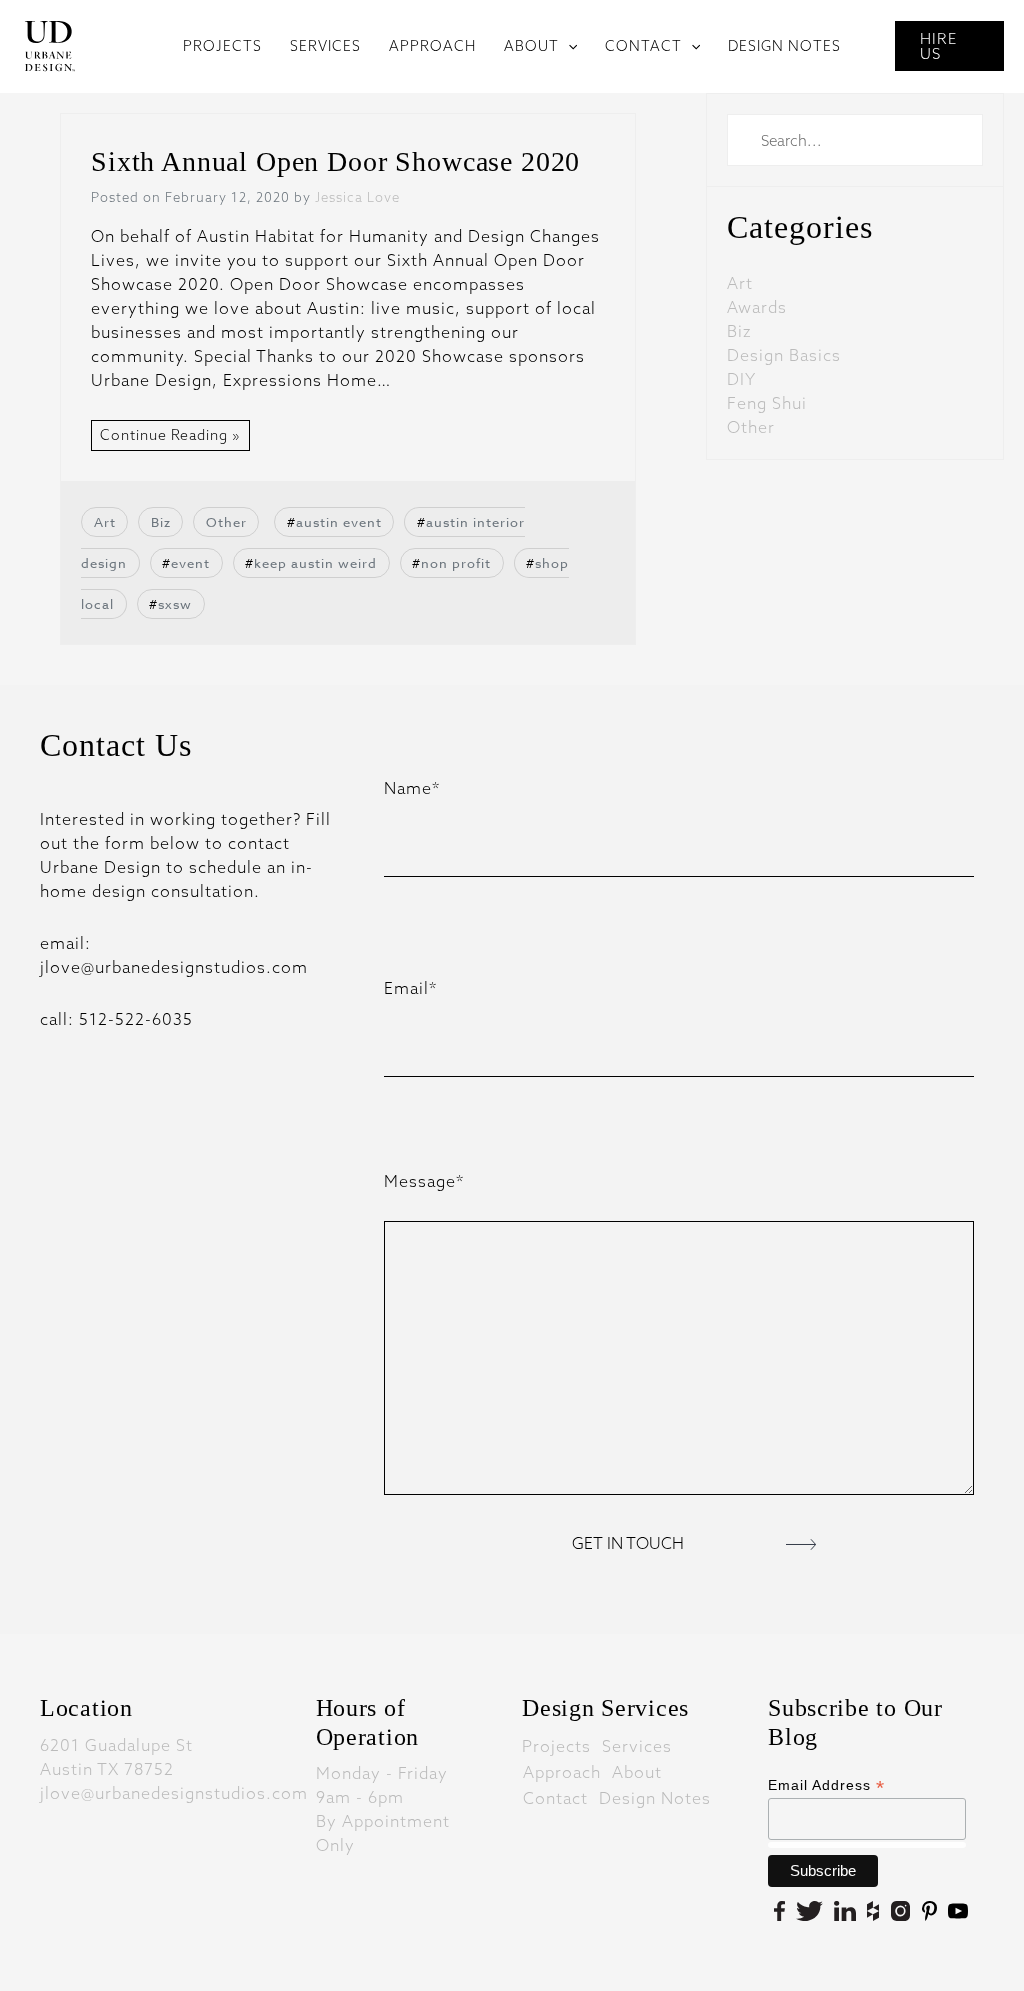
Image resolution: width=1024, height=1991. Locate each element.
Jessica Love (357, 197)
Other (226, 522)
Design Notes (655, 1797)
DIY (741, 379)
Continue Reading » (170, 435)
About (637, 1771)
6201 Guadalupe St (116, 1745)
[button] (568, 46)
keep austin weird (315, 563)
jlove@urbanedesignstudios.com (174, 1793)
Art (105, 522)
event (190, 563)
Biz (161, 522)
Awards (757, 307)
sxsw (175, 604)
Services (637, 1745)
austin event (339, 522)
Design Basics (784, 355)
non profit (456, 563)
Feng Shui (767, 403)
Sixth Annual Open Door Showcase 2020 (335, 161)
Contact (555, 1797)
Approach (562, 1771)
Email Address (826, 1785)
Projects (556, 1745)
